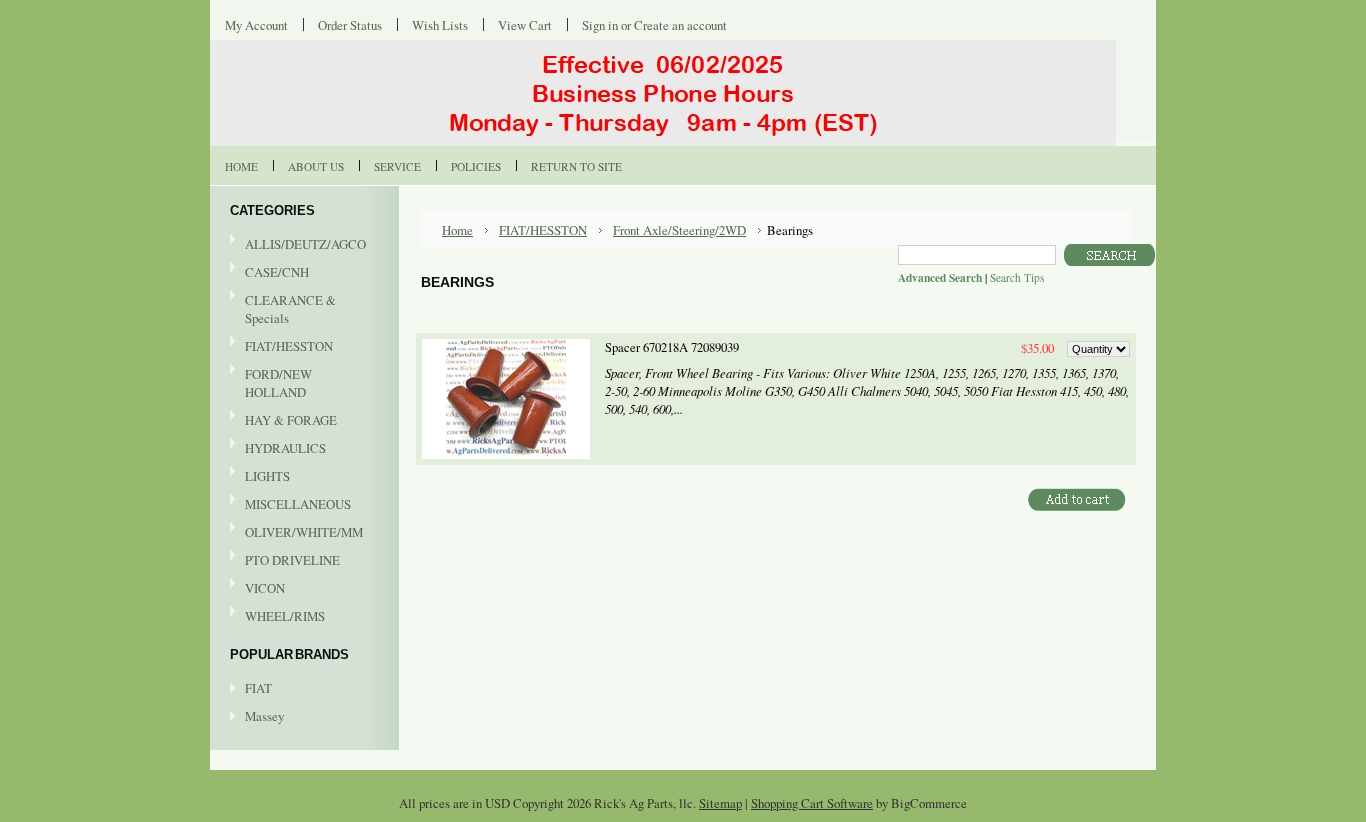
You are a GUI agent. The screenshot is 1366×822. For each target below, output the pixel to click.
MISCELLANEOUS (290, 505)
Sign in (600, 25)
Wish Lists (440, 25)
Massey (264, 716)
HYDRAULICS (278, 449)
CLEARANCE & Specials (290, 309)
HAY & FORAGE (283, 421)
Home (457, 230)
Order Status (350, 25)
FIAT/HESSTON (281, 347)
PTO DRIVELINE (285, 561)
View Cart (525, 25)
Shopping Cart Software (812, 803)
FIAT (258, 688)
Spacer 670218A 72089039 (672, 347)
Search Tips (1017, 277)
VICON (257, 589)
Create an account (680, 25)
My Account (256, 25)
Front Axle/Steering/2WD (679, 230)
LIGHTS (267, 476)
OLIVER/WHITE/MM (296, 533)
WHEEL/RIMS (285, 616)
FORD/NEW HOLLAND (271, 383)
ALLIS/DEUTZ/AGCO (298, 245)
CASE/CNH (269, 273)
